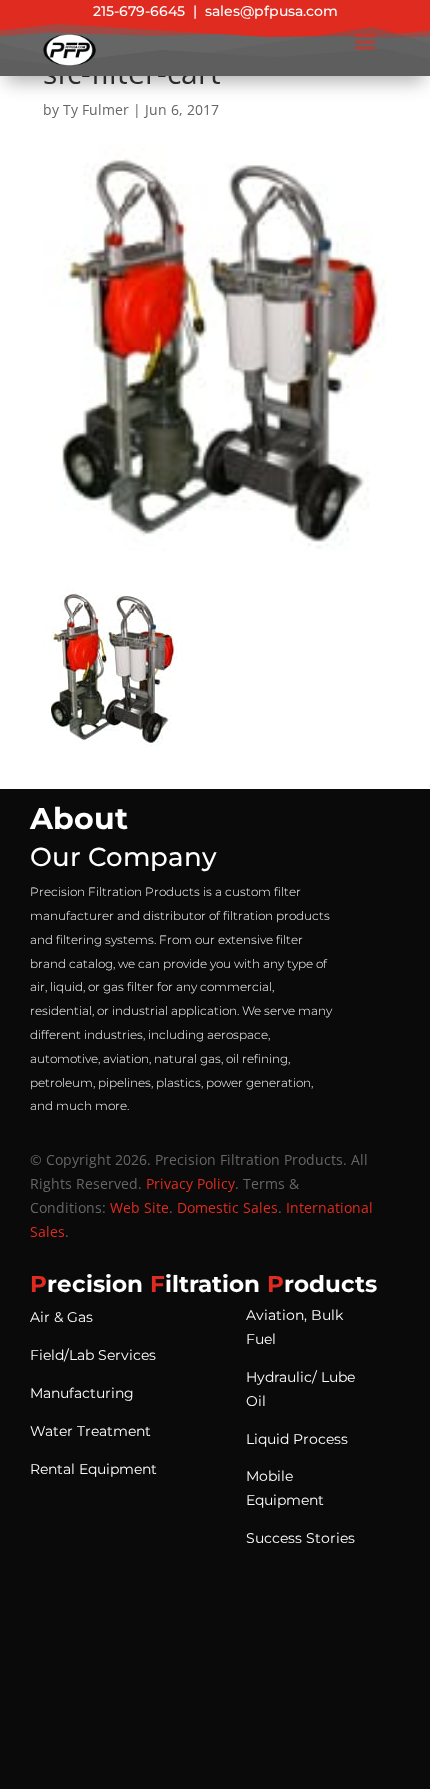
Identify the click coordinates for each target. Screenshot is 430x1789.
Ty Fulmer (96, 109)
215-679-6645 (139, 11)
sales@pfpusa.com (271, 11)
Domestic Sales (227, 1207)
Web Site (139, 1207)
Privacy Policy (190, 1183)
